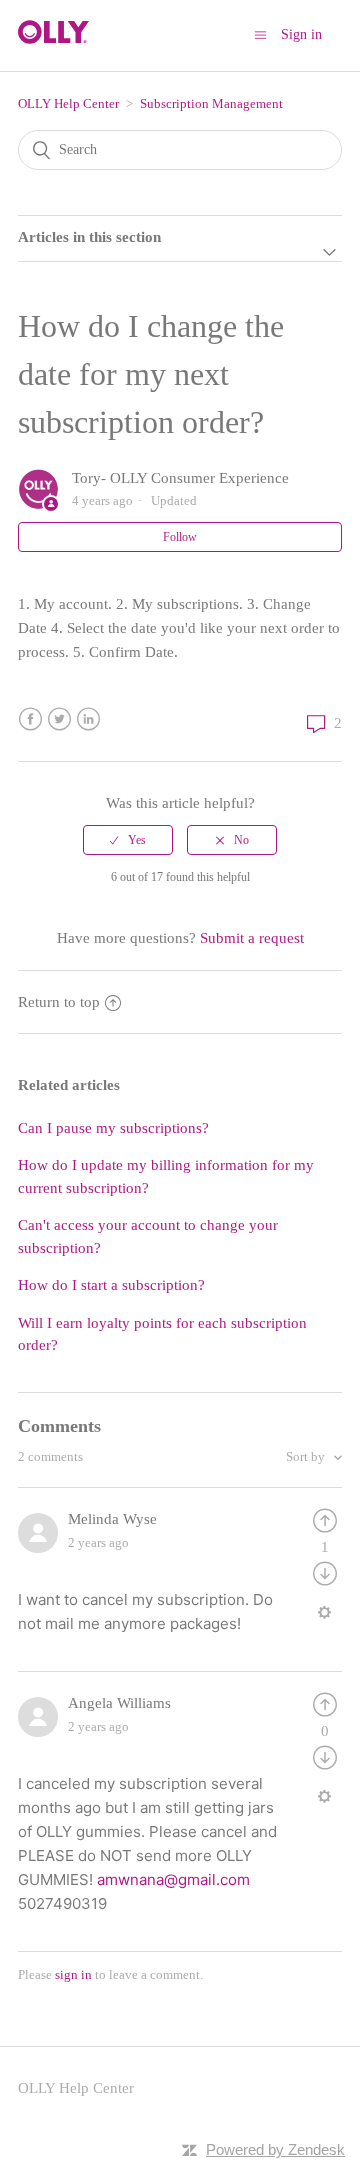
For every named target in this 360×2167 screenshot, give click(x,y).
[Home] (53, 39)
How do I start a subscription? (111, 1285)
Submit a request (252, 938)
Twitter (59, 719)
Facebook (30, 719)
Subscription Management (211, 103)
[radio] (128, 840)
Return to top (59, 1002)
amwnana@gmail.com (173, 1879)
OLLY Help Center (68, 103)
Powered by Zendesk (275, 2149)
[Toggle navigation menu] (260, 34)
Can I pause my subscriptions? (113, 1128)
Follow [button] (180, 537)
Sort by (307, 1456)
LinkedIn (88, 719)
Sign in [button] (301, 34)
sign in (73, 1974)
